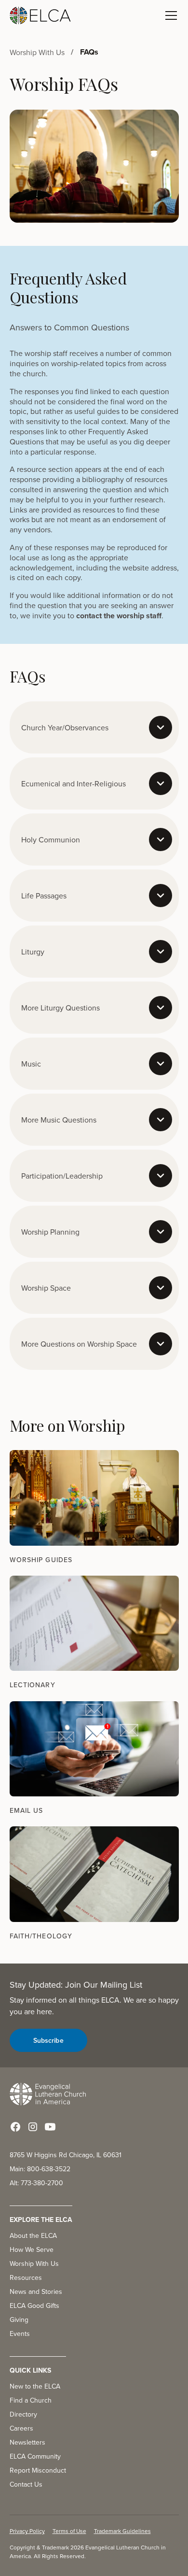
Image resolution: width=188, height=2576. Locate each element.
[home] (40, 15)
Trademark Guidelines (122, 2531)
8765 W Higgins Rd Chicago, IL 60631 (66, 2155)
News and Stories (36, 2291)
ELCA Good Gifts (34, 2306)
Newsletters (27, 2442)
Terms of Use (69, 2531)
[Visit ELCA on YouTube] (50, 2127)
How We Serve (32, 2249)
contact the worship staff (119, 616)
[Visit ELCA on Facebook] (15, 2127)
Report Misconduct (38, 2470)
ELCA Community (35, 2456)
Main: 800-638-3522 (40, 2169)
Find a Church (31, 2400)
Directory (23, 2414)
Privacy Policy (27, 2531)
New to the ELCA (35, 2386)
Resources (26, 2277)
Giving (19, 2320)
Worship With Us (34, 2263)
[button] (169, 15)
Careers (21, 2428)
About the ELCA (33, 2235)
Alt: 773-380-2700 (36, 2183)
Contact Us (26, 2484)
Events (20, 2334)
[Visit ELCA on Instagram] (33, 2127)
